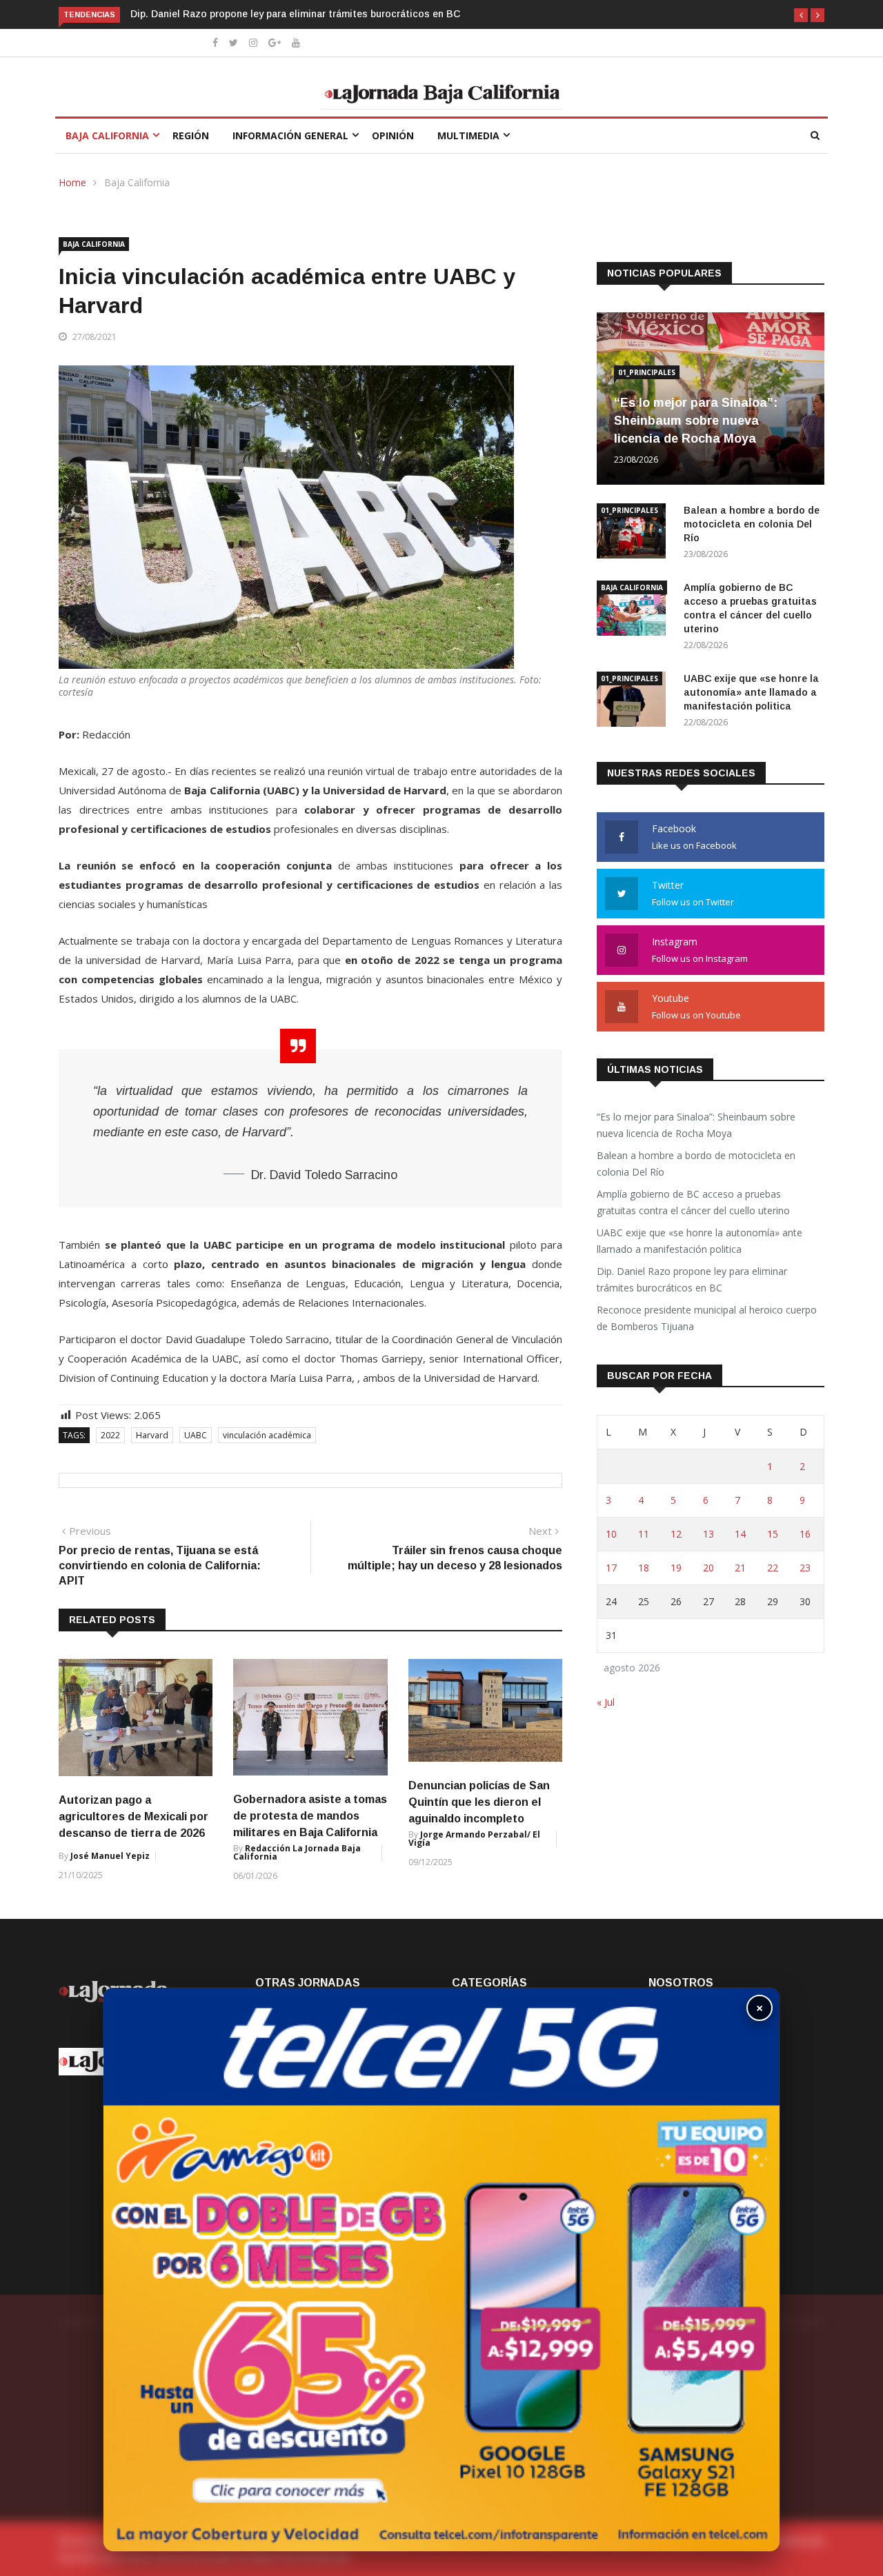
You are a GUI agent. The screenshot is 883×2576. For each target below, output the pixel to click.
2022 (110, 1435)
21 (740, 1568)
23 (805, 1568)
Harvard (152, 1435)
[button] (801, 15)
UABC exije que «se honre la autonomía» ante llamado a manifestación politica (751, 692)
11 (644, 1534)
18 (644, 1568)
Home (72, 182)
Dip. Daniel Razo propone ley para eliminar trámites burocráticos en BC (295, 14)
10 (611, 1534)
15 (773, 1534)
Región (191, 135)
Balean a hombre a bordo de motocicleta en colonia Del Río (752, 524)
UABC (196, 1435)
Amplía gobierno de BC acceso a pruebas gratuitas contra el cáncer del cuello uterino (693, 1202)
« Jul (606, 1702)
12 (676, 1534)
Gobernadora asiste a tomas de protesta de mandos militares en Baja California (310, 1816)
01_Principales (647, 372)
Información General (290, 135)
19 (676, 1568)
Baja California (107, 135)
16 (805, 1534)
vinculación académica (267, 1435)
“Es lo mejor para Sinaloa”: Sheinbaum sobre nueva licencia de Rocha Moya (696, 421)
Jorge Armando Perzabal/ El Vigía (474, 1839)
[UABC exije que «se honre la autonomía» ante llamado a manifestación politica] (635, 702)
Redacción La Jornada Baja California (297, 1852)
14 (740, 1534)
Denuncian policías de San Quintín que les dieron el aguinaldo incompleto (479, 1802)
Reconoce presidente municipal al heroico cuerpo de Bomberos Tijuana (707, 1318)
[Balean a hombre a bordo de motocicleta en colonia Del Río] (635, 533)
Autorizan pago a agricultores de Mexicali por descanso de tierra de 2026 (133, 1817)
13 (708, 1534)
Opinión (393, 135)
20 (708, 1568)
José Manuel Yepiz (110, 1856)
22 (773, 1568)
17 (611, 1568)
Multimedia (468, 135)
